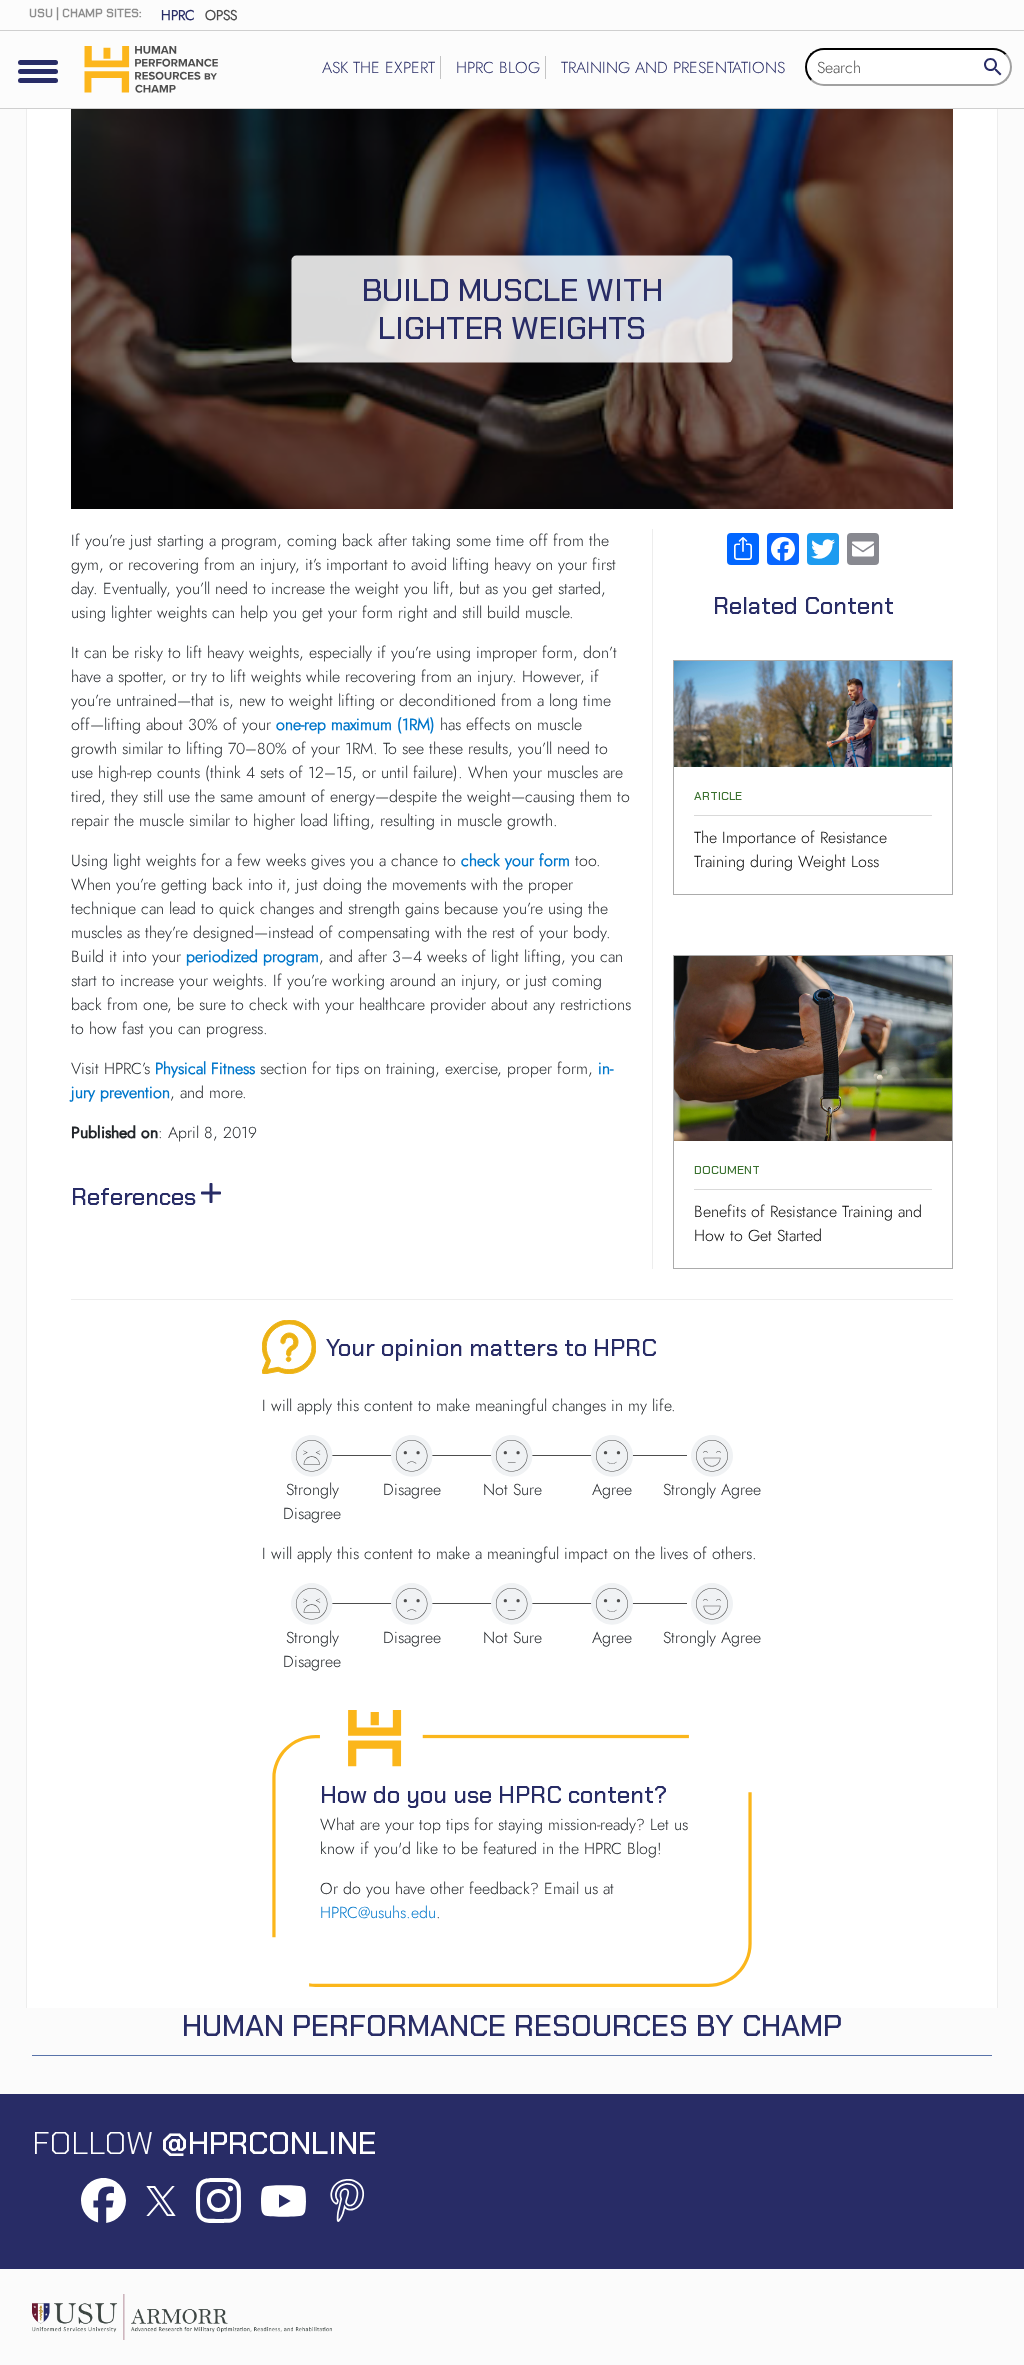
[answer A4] (612, 1456)
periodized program (252, 956)
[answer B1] (312, 1604)
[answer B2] (412, 1604)
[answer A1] (312, 1456)
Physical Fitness (205, 1068)
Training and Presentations (673, 67)
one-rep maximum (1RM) (355, 724)
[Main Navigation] (38, 71)
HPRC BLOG (498, 67)
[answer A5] (712, 1456)
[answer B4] (612, 1604)
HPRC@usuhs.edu (378, 1912)
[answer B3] (512, 1604)
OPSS (221, 15)
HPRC (178, 15)
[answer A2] (412, 1456)
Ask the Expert (378, 67)
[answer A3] (512, 1456)
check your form (515, 860)
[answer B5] (712, 1604)
